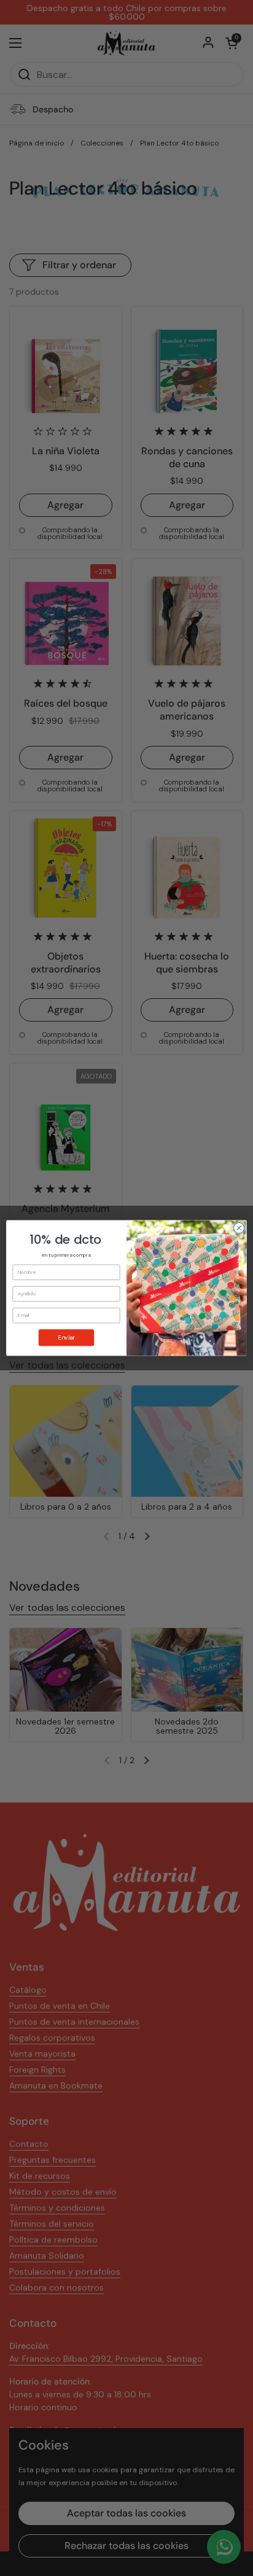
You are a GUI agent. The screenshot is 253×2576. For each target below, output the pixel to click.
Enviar (66, 1337)
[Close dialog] (239, 1228)
